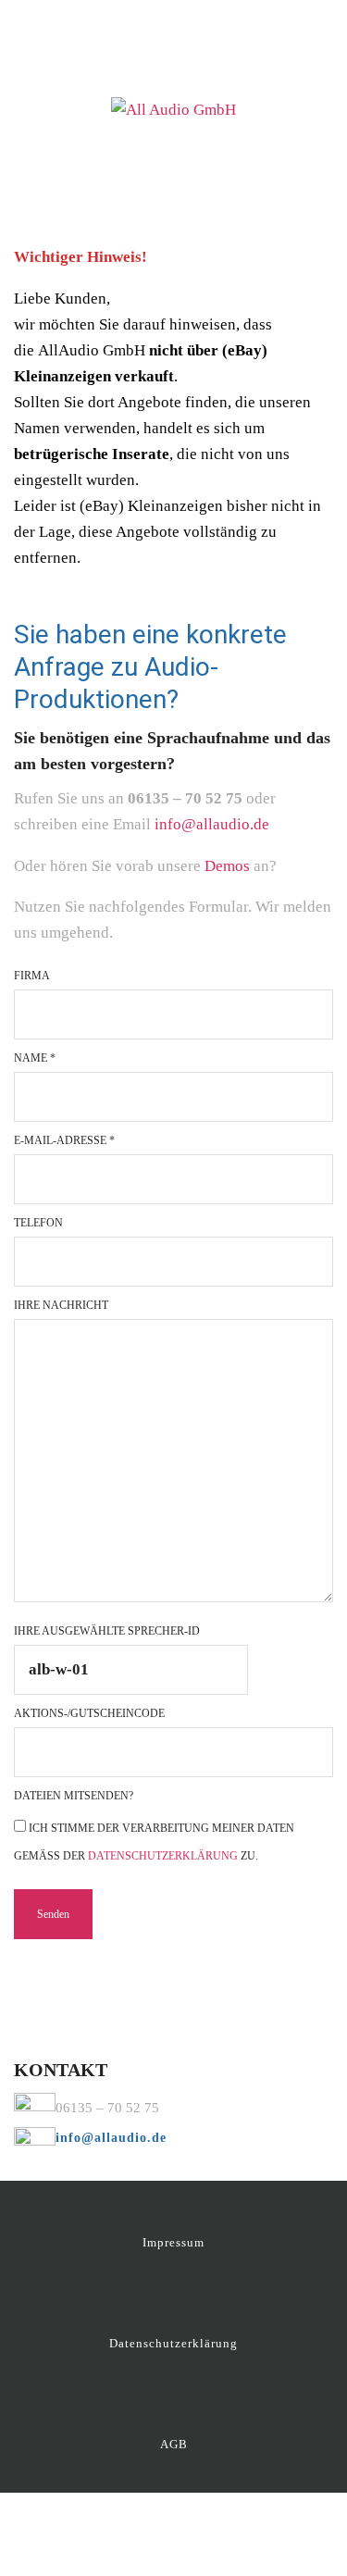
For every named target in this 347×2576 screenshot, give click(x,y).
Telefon (38, 1223)
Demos (229, 866)
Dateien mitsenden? (74, 1796)
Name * (35, 1058)
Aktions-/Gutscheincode (89, 1713)
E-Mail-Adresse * (64, 1140)
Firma (32, 976)
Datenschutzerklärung (163, 1856)
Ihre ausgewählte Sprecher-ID (107, 1631)
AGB (174, 2444)
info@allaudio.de (212, 824)
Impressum (173, 2242)
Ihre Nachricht (61, 1305)
